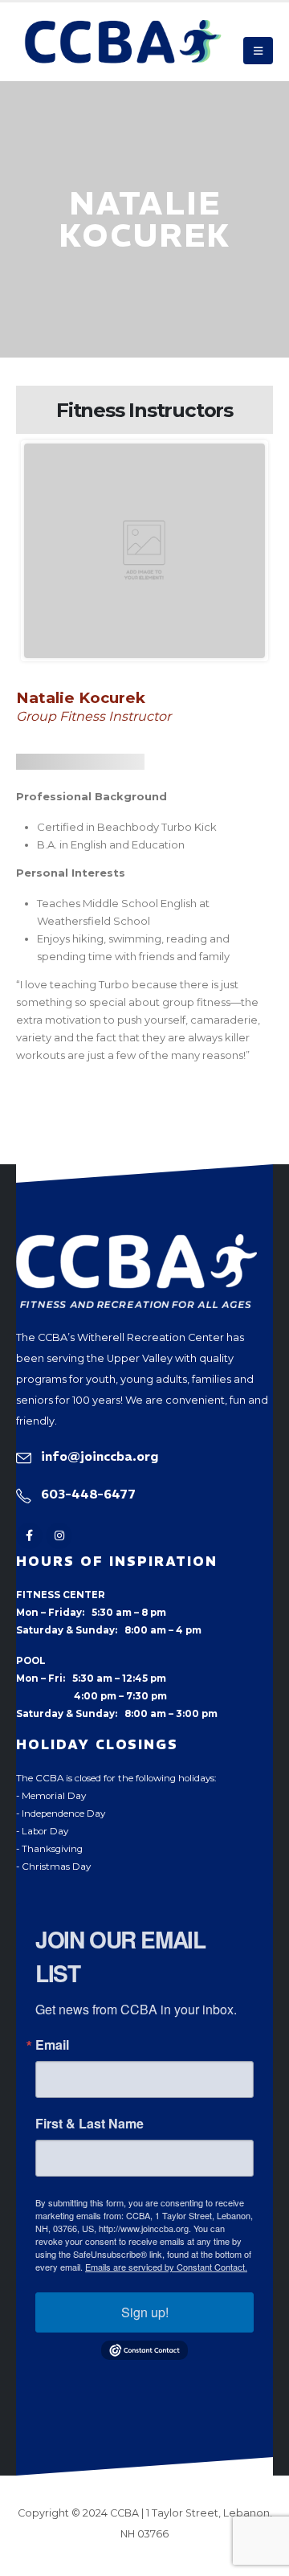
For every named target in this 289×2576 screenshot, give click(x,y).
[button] (258, 51)
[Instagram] (59, 1536)
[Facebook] (29, 1536)
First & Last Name (90, 2124)
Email (52, 2045)
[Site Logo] (123, 42)
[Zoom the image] (136, 1243)
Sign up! (145, 2312)
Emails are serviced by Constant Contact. (166, 2267)
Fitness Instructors (144, 410)
